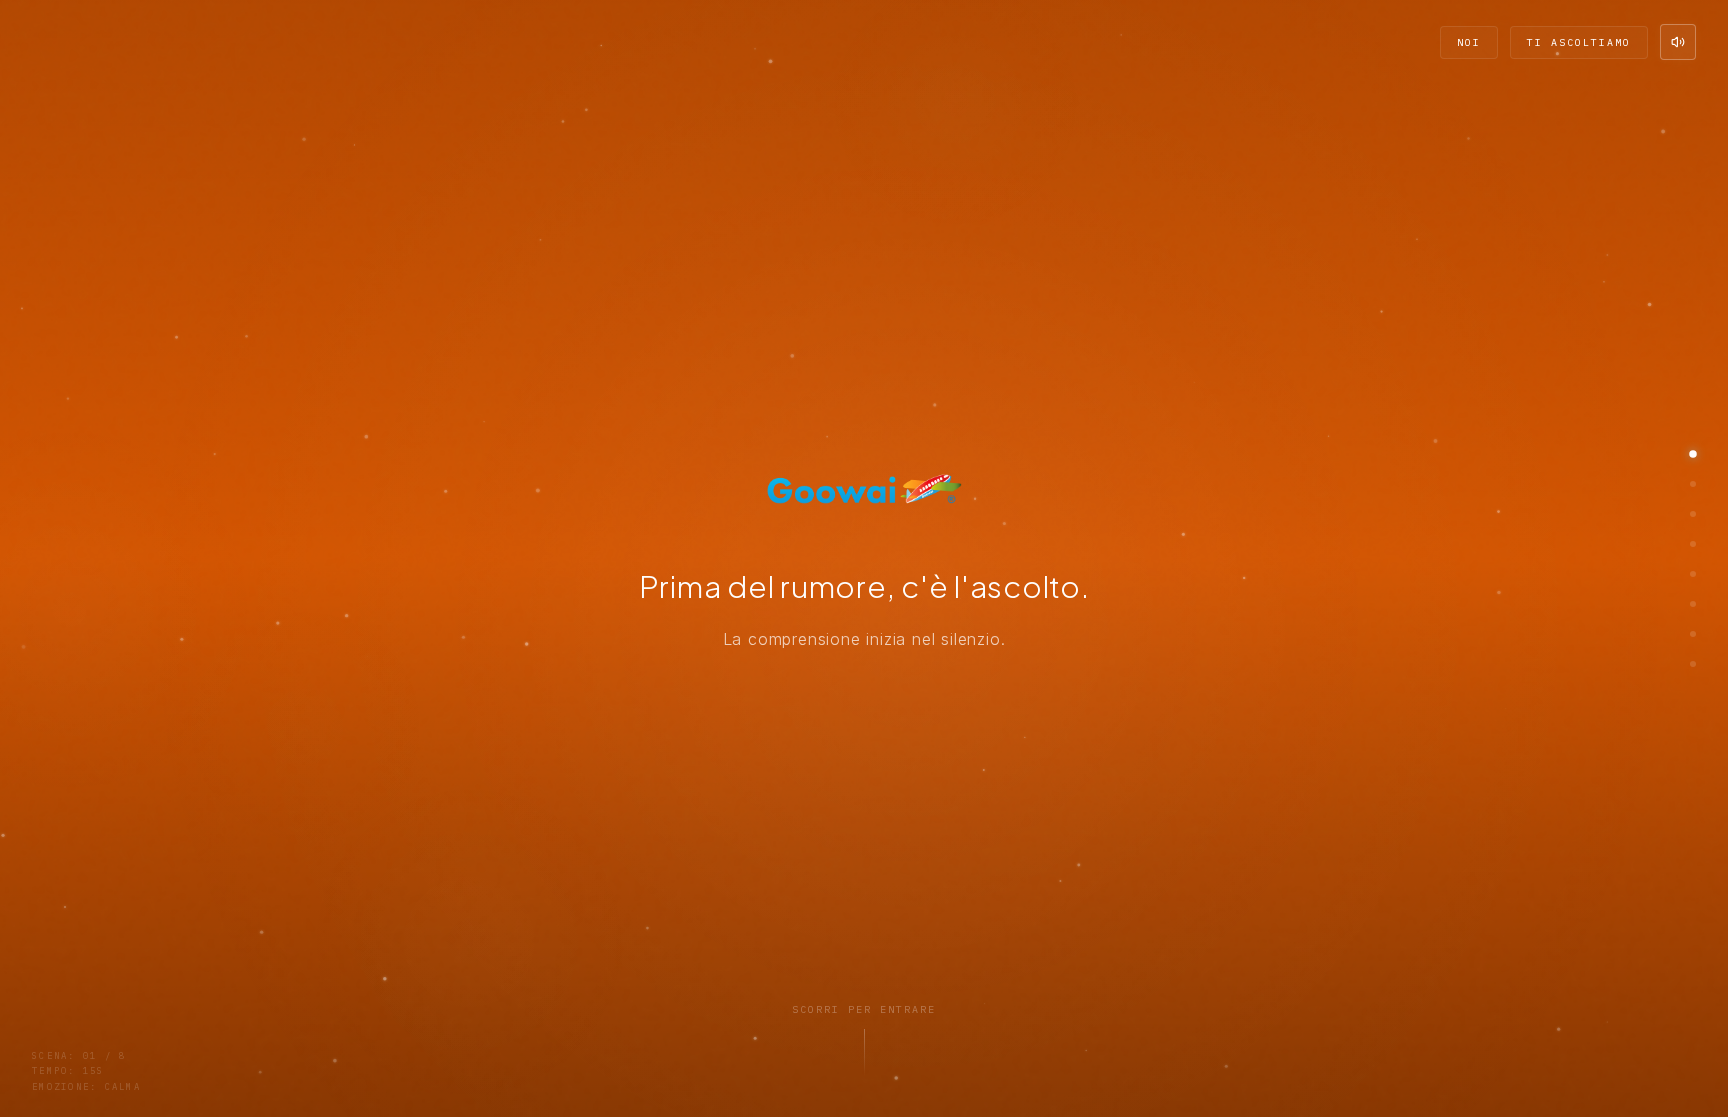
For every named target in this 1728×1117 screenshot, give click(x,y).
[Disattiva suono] (1678, 42)
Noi (1469, 42)
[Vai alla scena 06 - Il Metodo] (1693, 604)
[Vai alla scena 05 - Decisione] (1693, 574)
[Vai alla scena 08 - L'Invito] (1693, 664)
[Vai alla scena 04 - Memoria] (1693, 544)
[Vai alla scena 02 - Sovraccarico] (1693, 484)
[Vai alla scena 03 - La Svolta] (1693, 514)
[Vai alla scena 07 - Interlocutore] (1693, 634)
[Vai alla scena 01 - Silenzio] (1693, 454)
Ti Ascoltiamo (1579, 42)
